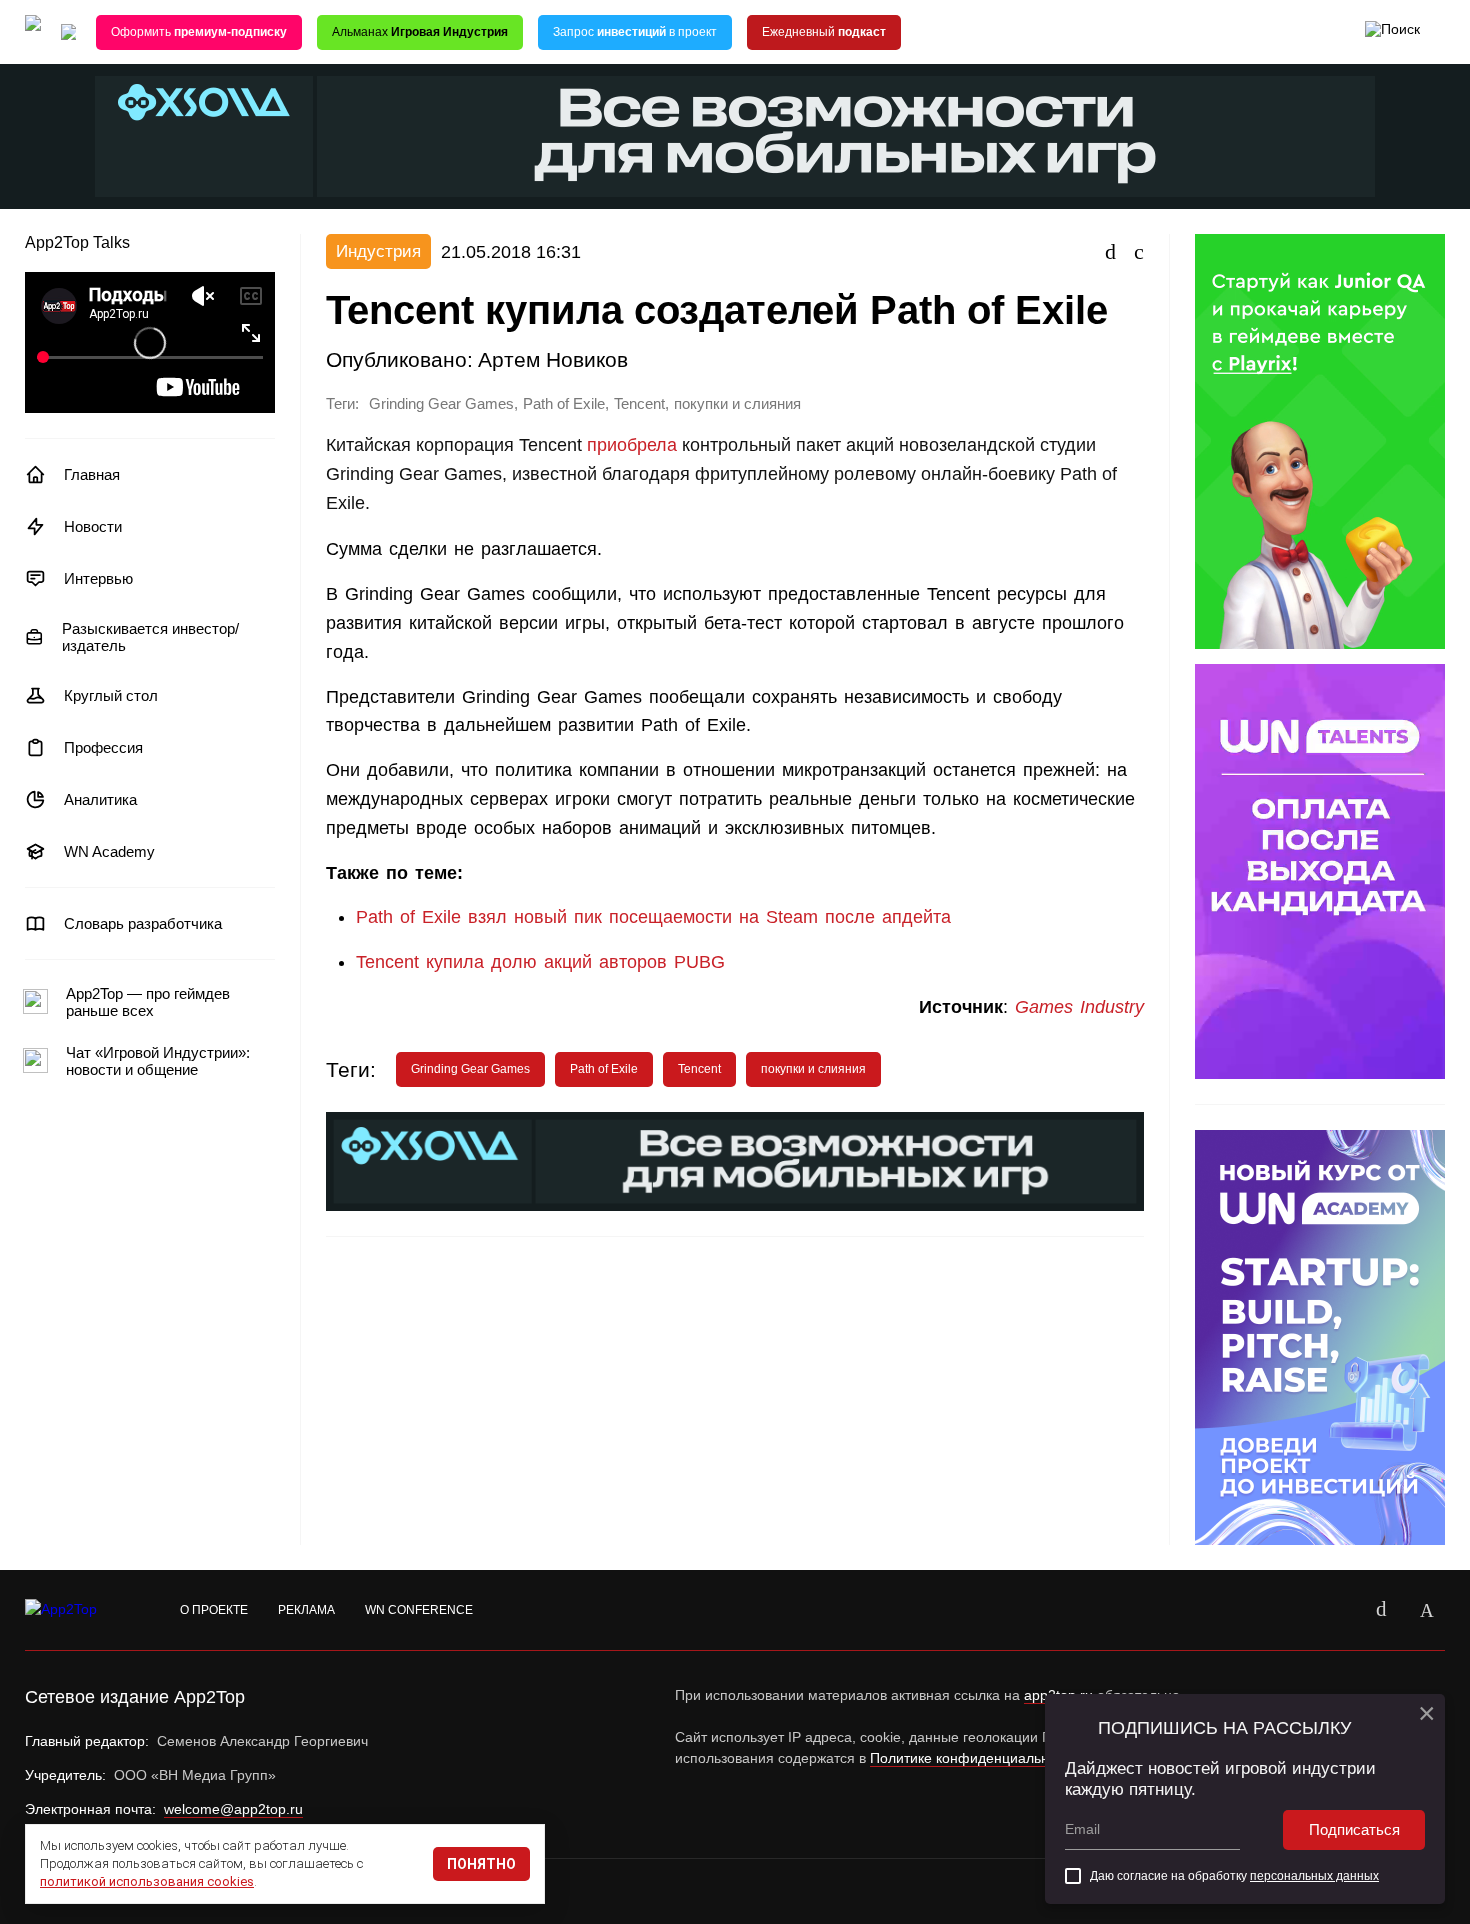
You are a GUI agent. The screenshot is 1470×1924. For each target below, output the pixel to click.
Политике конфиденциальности (974, 1758)
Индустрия (378, 251)
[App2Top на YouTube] (1335, 1610)
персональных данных (1314, 1876)
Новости (93, 526)
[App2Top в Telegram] (1427, 1610)
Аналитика (100, 799)
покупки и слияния (737, 404)
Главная (92, 474)
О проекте (214, 1610)
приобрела (632, 445)
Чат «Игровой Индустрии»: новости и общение (158, 1061)
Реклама (306, 1610)
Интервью (98, 578)
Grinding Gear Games (441, 404)
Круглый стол (111, 695)
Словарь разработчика (143, 923)
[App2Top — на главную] (80, 1610)
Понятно (481, 1864)
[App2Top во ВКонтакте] (1381, 1610)
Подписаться (1354, 1829)
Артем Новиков (553, 359)
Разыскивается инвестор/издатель (150, 637)
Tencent (639, 404)
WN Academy (109, 851)
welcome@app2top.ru (233, 1809)
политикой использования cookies (147, 1881)
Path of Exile (564, 404)
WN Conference (419, 1610)
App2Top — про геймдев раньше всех (148, 1002)
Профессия (103, 747)
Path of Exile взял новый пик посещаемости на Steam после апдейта (653, 917)
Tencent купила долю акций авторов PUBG (540, 962)
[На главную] (33, 32)
